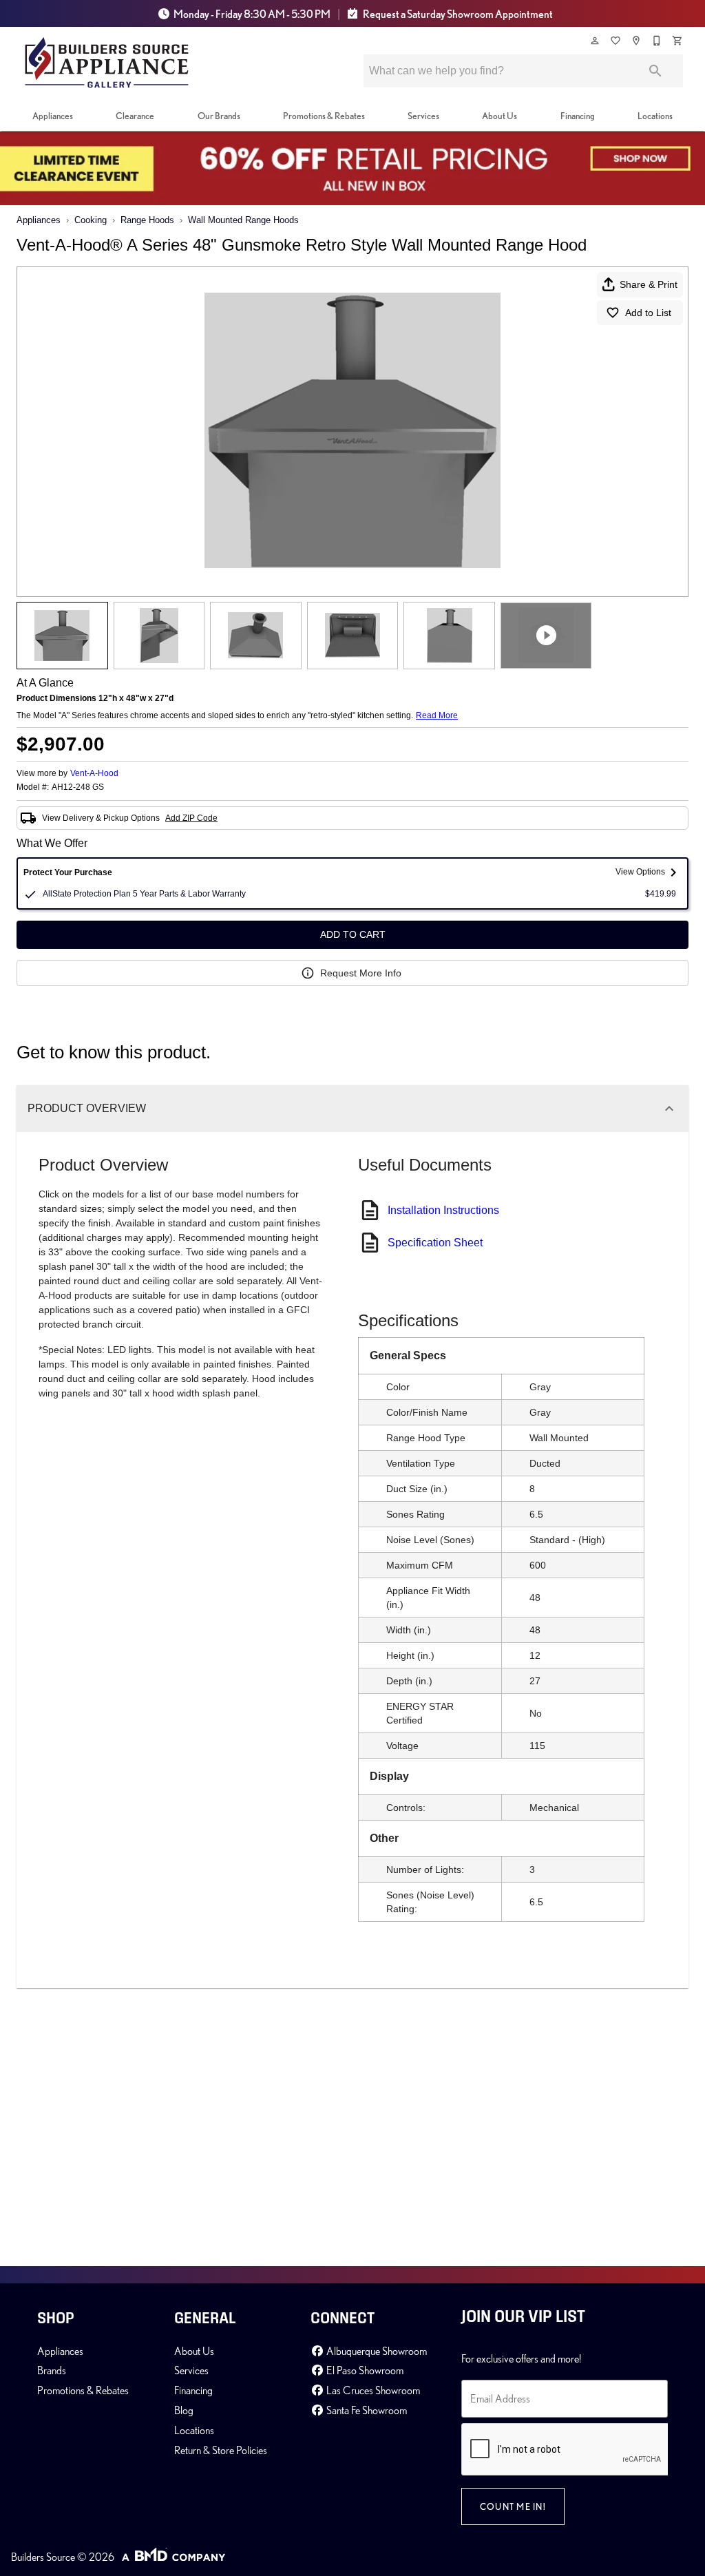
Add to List (648, 313)
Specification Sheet (435, 1243)
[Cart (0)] (678, 41)
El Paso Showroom (364, 2370)
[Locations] (637, 41)
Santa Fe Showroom (366, 2410)
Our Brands (219, 116)
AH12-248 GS (78, 787)
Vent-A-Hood (94, 773)
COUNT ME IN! (513, 2506)
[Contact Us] (657, 41)
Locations (655, 116)
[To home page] (107, 63)
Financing (578, 116)
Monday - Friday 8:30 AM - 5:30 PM (252, 14)
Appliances (53, 116)
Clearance (135, 116)
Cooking (91, 220)
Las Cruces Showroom (372, 2390)
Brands (52, 2370)
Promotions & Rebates (324, 116)
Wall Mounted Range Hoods (243, 220)
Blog (184, 2410)
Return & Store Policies (221, 2450)
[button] (595, 41)
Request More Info (361, 973)
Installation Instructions (443, 1210)
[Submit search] (655, 71)
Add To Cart (353, 934)
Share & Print (649, 284)
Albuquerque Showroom (376, 2351)
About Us (499, 116)
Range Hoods (147, 220)
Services (423, 116)
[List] (616, 41)
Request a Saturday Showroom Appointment (457, 14)
